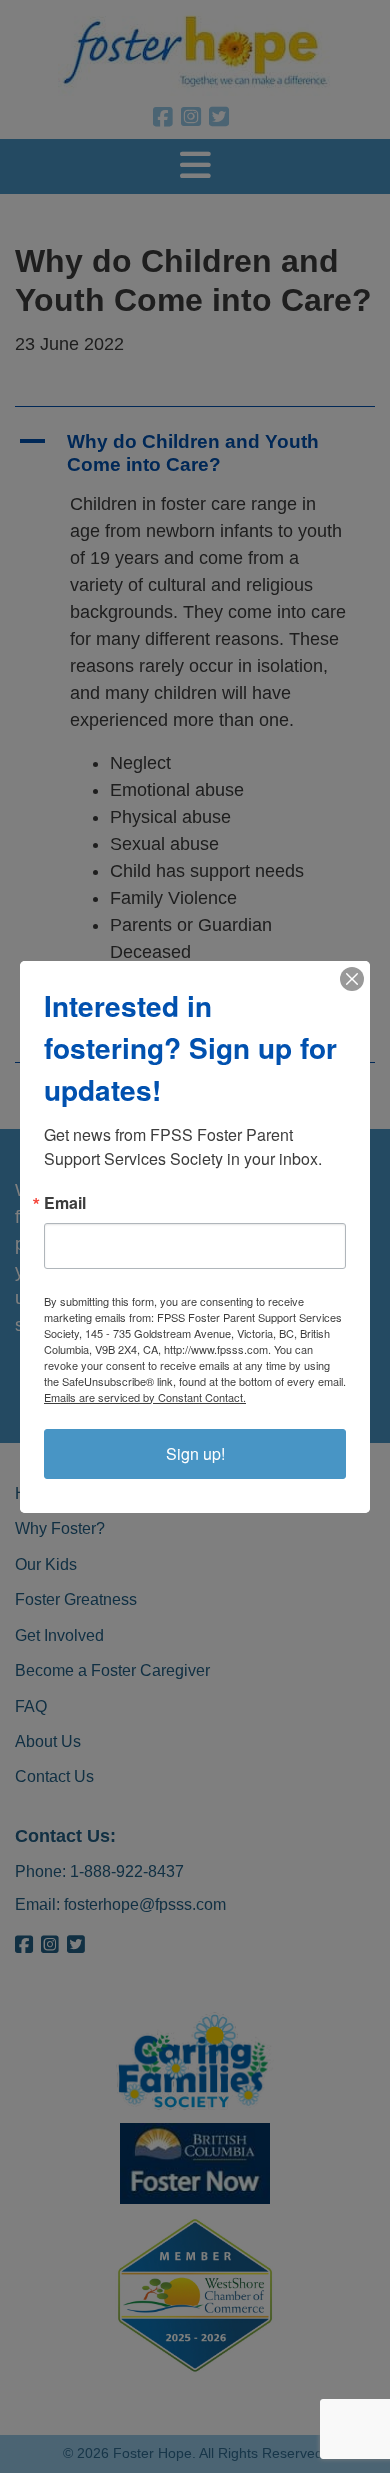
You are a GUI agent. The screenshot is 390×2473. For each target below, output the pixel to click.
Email (65, 1203)
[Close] (352, 979)
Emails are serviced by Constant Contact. (145, 1397)
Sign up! (195, 1453)
